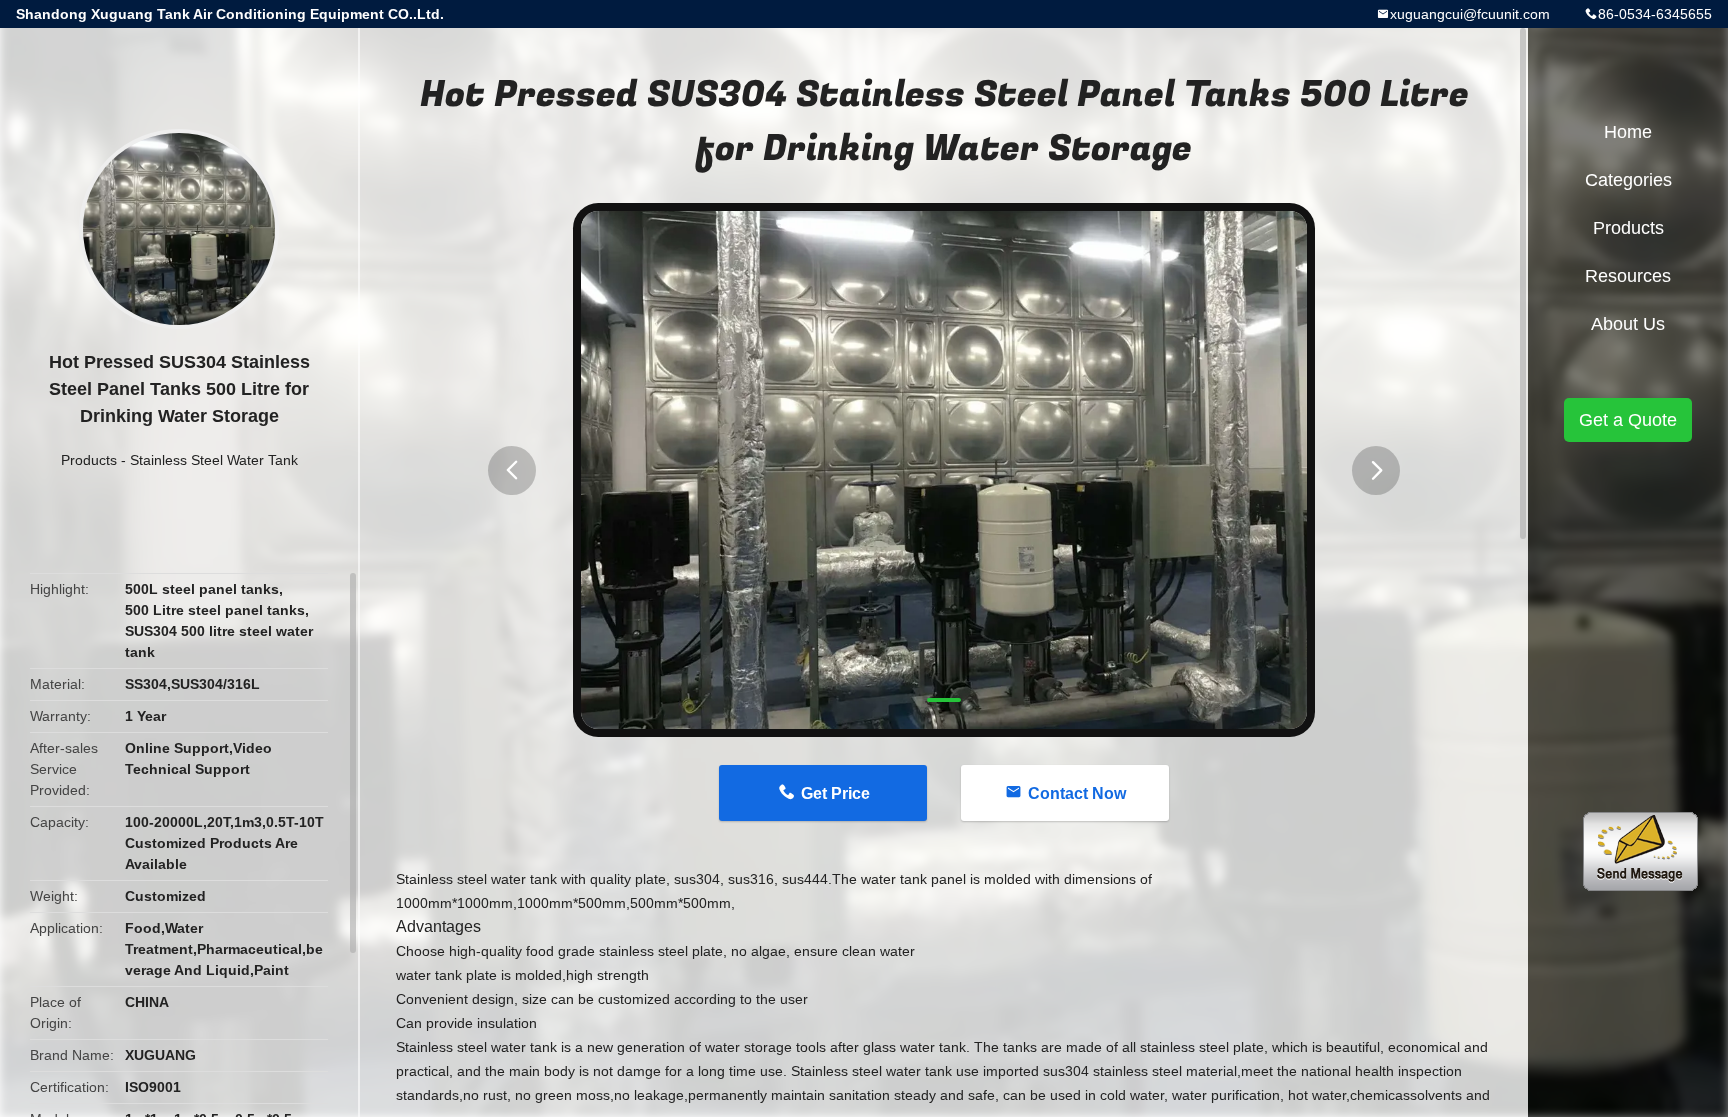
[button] (512, 470)
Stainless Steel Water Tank (214, 460)
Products (89, 460)
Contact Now (1077, 793)
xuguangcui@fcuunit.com (1470, 14)
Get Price (835, 793)
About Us (1628, 324)
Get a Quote (1628, 420)
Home (1628, 132)
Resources (1628, 276)
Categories (1628, 180)
